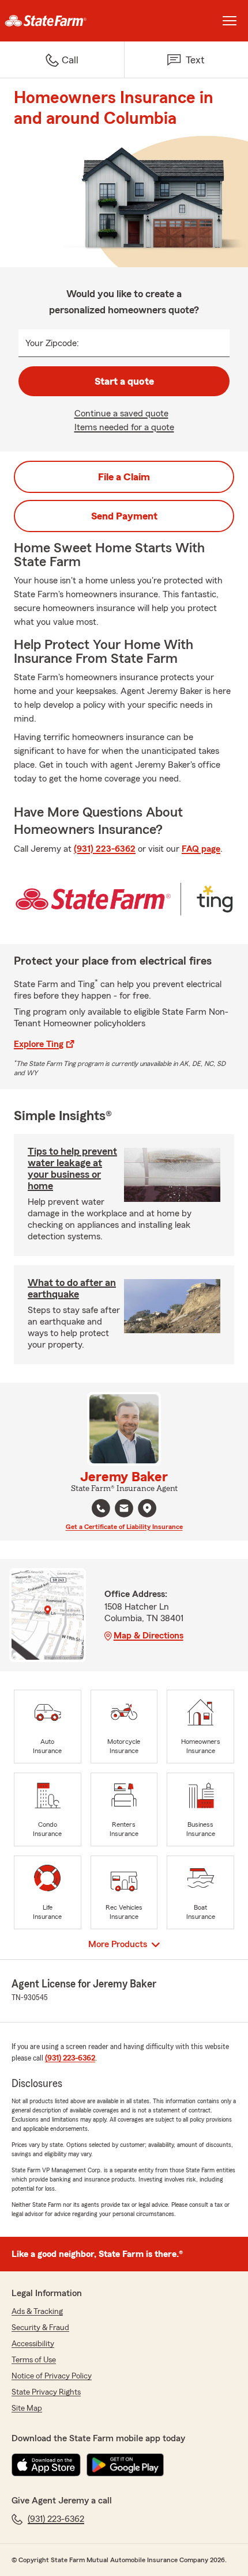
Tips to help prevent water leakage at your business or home (72, 1169)
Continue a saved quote (121, 413)
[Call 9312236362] (101, 1508)
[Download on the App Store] (46, 2465)
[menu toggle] (230, 21)
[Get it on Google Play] (125, 2465)
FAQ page (201, 849)
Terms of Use (34, 2360)
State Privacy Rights (46, 2392)
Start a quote (124, 381)
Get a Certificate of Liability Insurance (124, 1527)
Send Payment (124, 516)
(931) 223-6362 (105, 849)
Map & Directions (149, 1636)
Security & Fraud (40, 2328)
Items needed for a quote (124, 427)
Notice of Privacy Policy (52, 2376)
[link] (62, 21)
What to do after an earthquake (72, 1288)
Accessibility (33, 2344)
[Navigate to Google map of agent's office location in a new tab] (147, 1508)
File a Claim (124, 477)
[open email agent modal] (124, 1510)
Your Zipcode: (52, 343)
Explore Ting (39, 1044)
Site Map (27, 2408)
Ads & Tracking (37, 2312)
